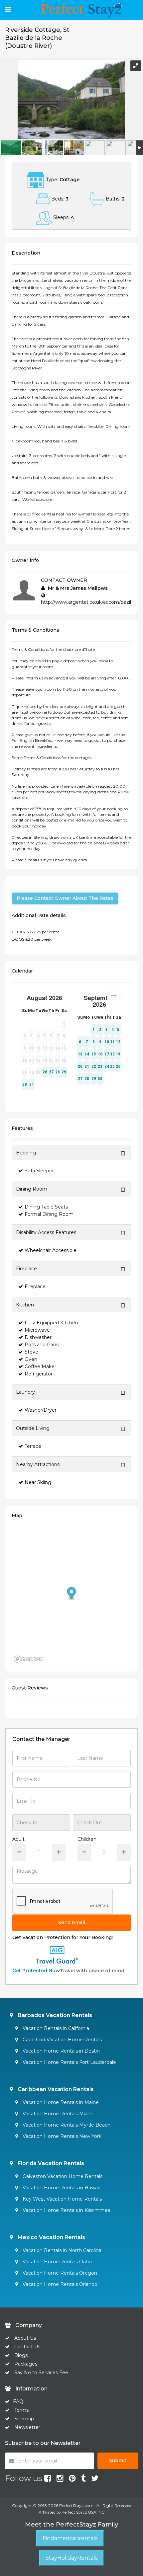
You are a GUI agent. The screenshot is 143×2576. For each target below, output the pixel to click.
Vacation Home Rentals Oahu (57, 2262)
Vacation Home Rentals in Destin (61, 2051)
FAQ (18, 2401)
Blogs (21, 2355)
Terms (21, 2410)
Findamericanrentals (70, 2538)
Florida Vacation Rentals (50, 2163)
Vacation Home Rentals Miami (57, 2114)
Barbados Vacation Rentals (54, 2015)
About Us (24, 2338)
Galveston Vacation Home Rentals (62, 2176)
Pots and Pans (42, 1345)
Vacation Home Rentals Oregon (59, 2273)
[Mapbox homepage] (28, 1659)
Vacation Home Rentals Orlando (59, 2284)
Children (87, 1839)
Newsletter (27, 2427)
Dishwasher (38, 1337)
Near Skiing (38, 1482)
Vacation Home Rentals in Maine (60, 2102)
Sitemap (24, 2419)
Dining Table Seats (46, 1207)
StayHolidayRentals (71, 2558)
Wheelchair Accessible (51, 1250)
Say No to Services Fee (41, 2373)
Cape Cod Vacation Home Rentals (62, 2040)
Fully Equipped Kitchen (51, 1323)
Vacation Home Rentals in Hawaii (61, 2188)
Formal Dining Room (49, 1214)
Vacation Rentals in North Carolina (61, 2250)
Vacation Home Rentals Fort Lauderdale (69, 2062)
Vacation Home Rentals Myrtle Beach (66, 2125)
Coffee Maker (40, 1366)
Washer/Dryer (41, 1410)
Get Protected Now (36, 1971)
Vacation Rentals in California (55, 2028)
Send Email (72, 1922)
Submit (118, 2460)
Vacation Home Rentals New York (61, 2136)
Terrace (33, 1446)
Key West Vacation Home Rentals (62, 2199)
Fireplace (35, 1287)
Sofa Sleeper (39, 1171)
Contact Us (27, 2347)
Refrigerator (39, 1374)
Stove (31, 1352)
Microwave (37, 1330)
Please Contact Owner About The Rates (65, 898)
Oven (31, 1359)
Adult (18, 1839)
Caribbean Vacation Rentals (55, 2089)
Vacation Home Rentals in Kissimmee (66, 2210)
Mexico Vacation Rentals (51, 2237)
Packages (26, 2364)
